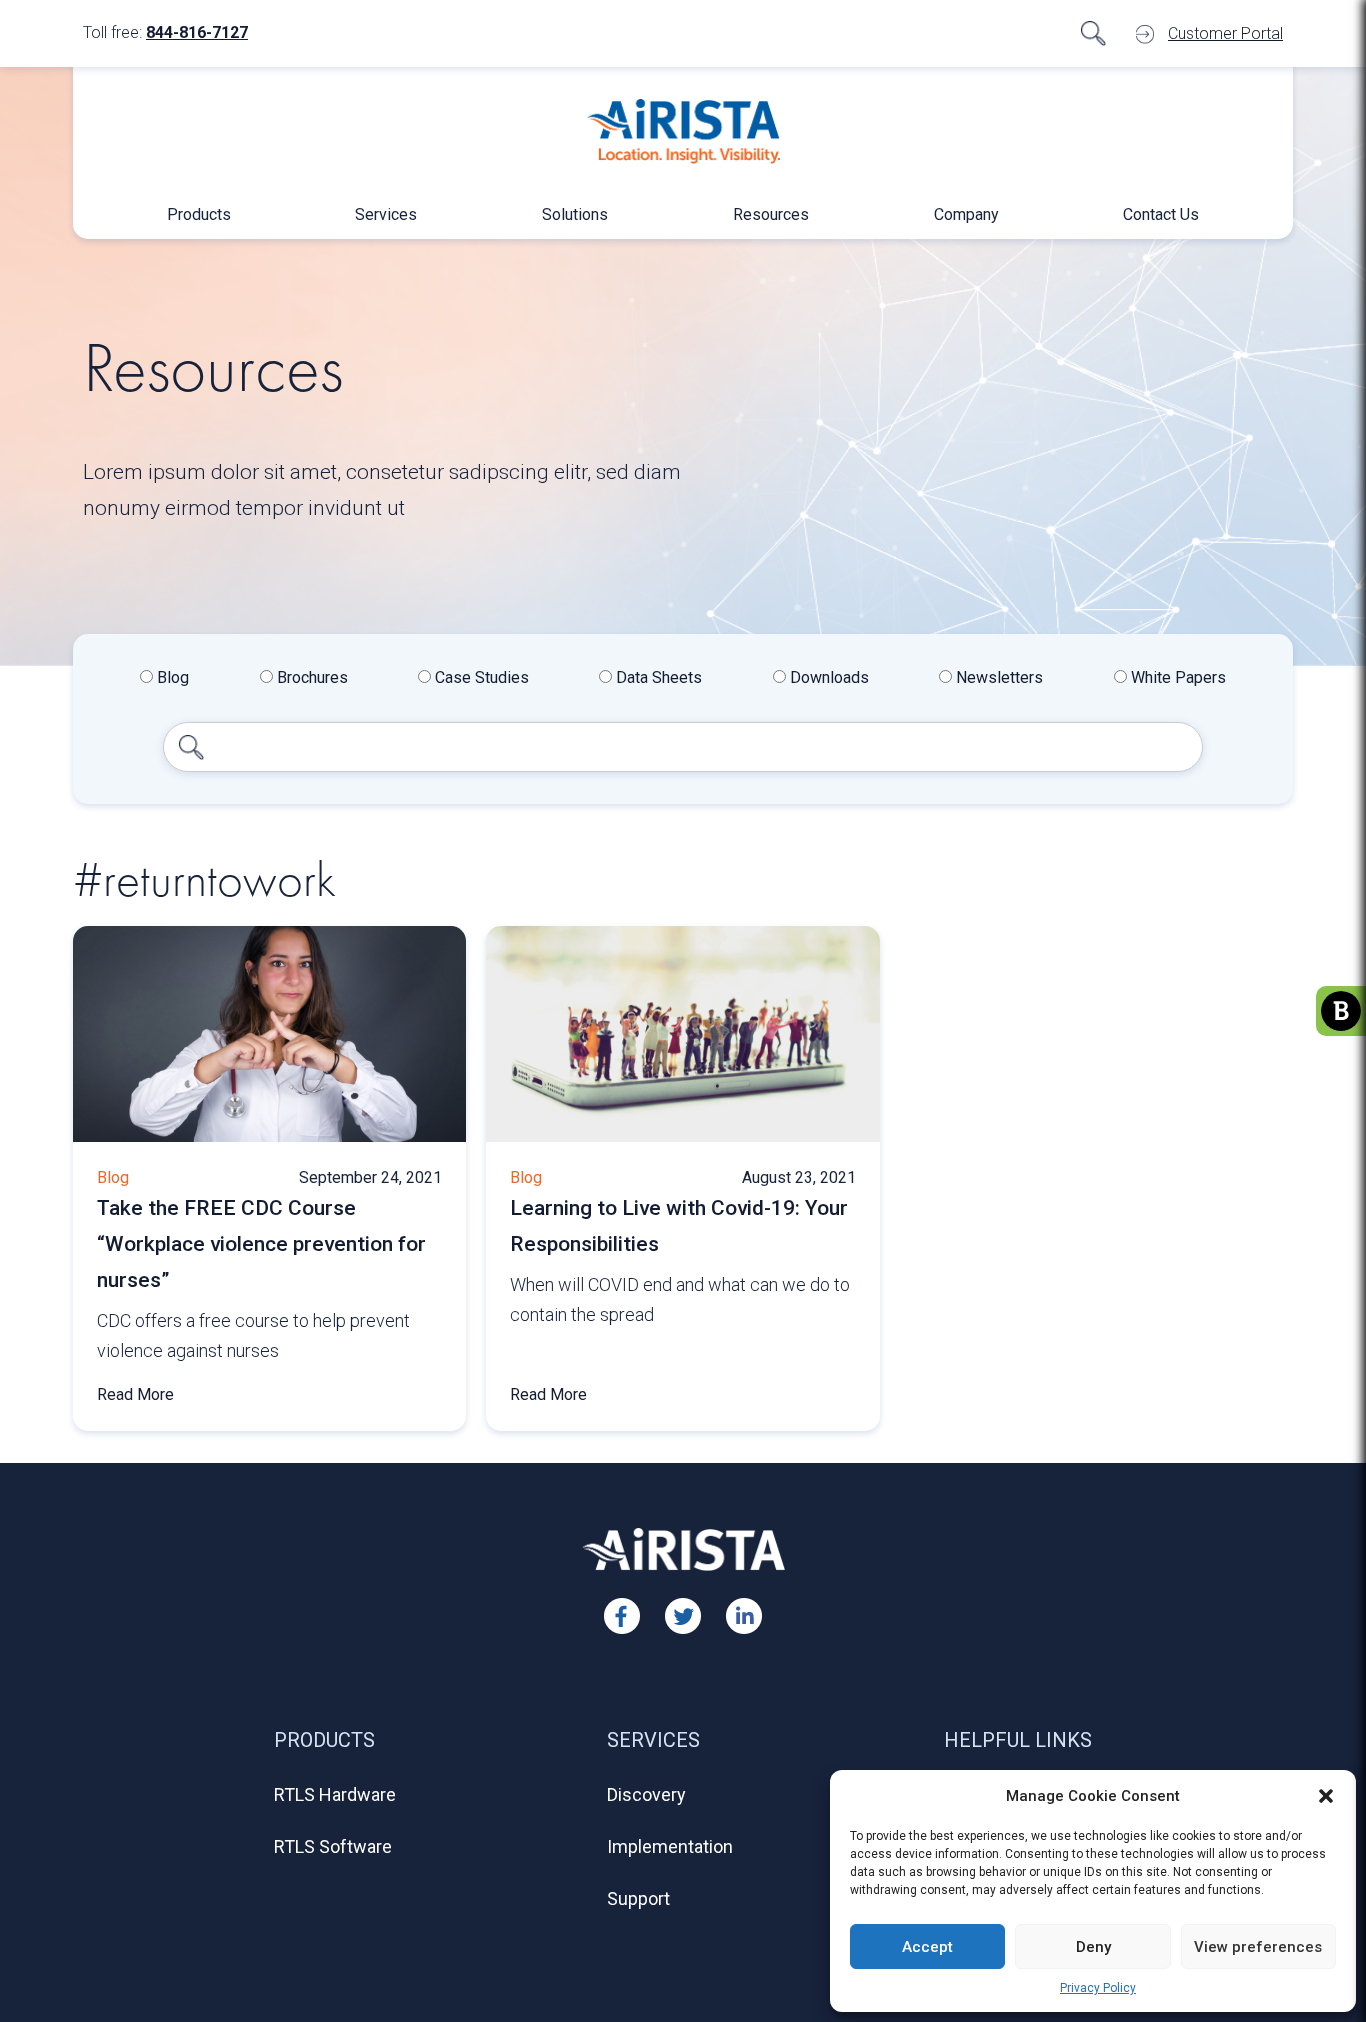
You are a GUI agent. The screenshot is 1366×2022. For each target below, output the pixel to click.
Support (638, 1898)
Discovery (646, 1794)
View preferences (1258, 1947)
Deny (1093, 1947)
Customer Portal (1225, 33)
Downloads (827, 677)
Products (199, 214)
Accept (927, 1947)
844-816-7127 (197, 32)
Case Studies (480, 677)
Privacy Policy (1098, 1988)
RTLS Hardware (335, 1794)
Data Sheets (657, 677)
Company (966, 214)
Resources (771, 214)
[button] (1326, 1796)
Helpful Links (1018, 1740)
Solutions (575, 214)
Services (386, 214)
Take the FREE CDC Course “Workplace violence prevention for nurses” (261, 1244)
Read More (135, 1394)
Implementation (670, 1846)
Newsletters (997, 677)
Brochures (310, 677)
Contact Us (1161, 214)
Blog (171, 677)
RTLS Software (333, 1846)
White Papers (1176, 677)
